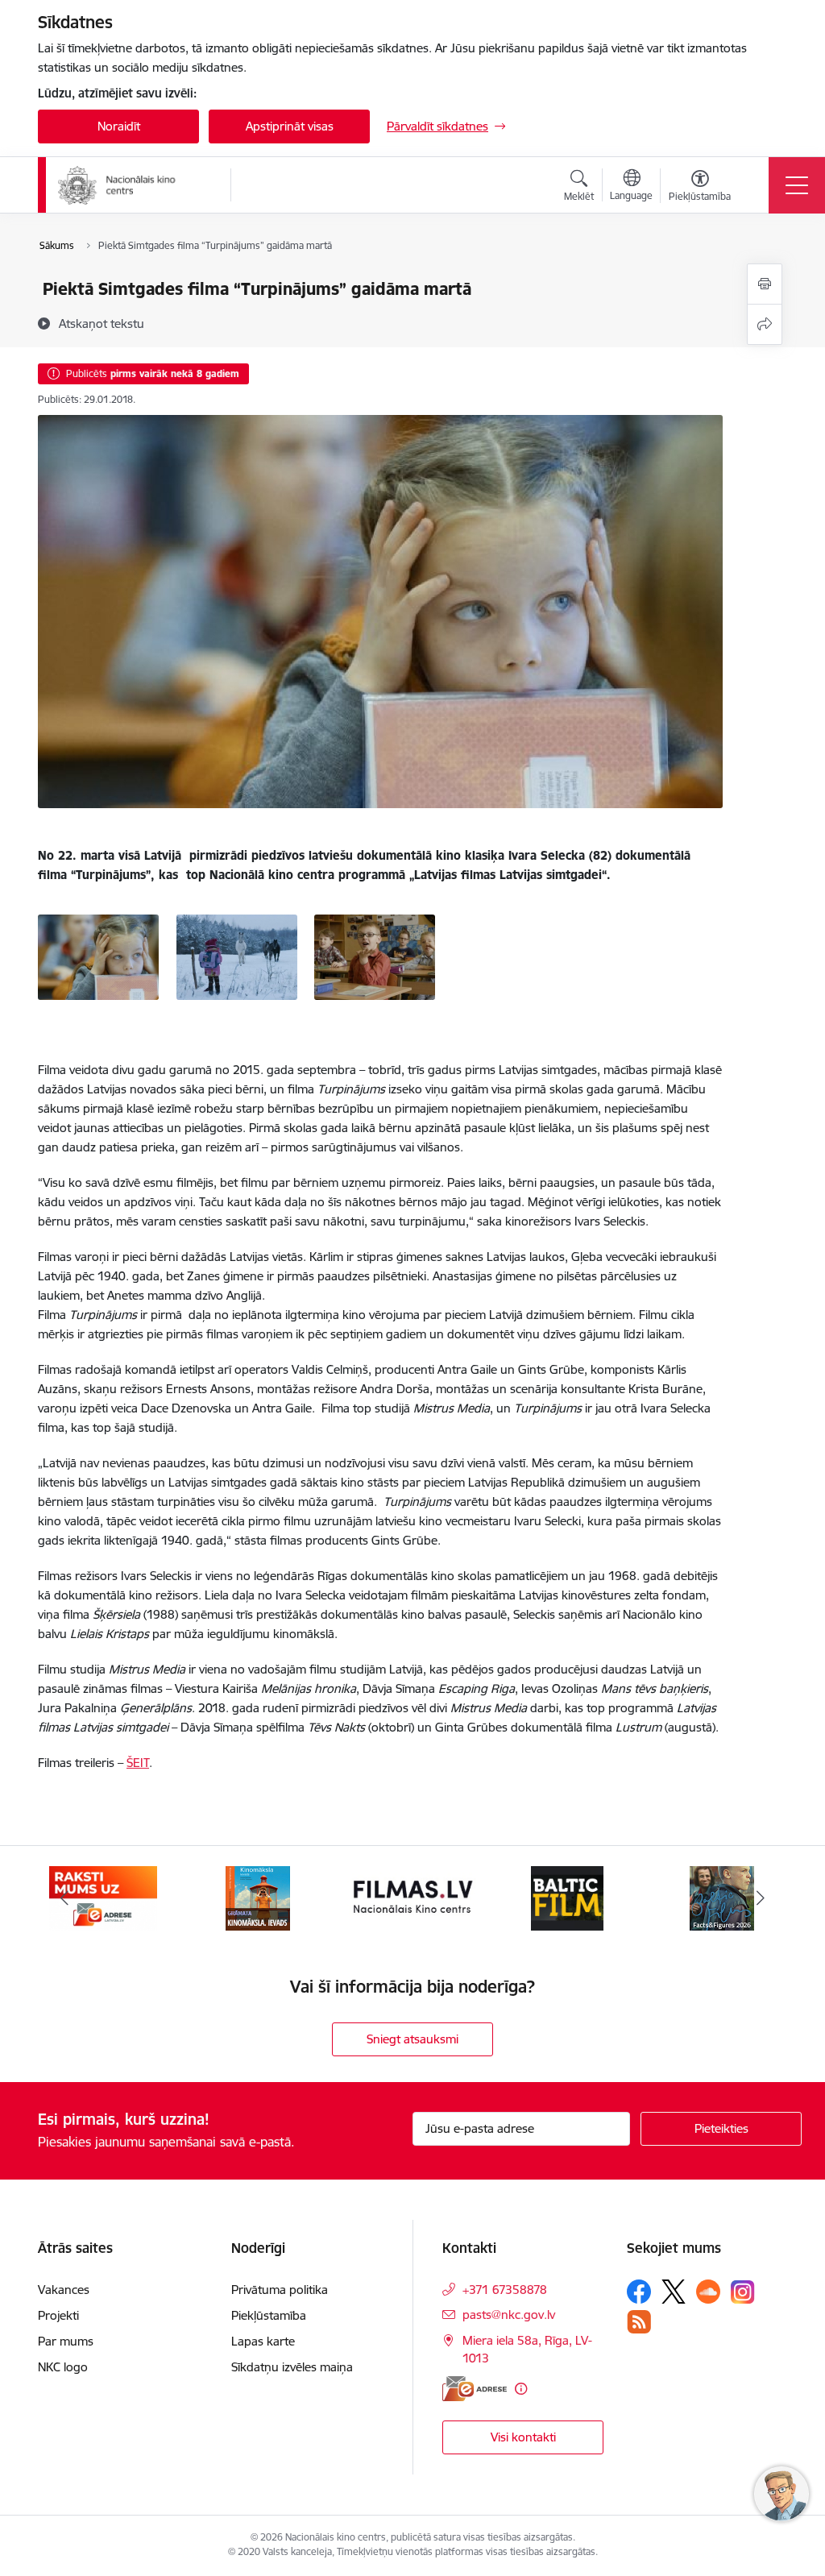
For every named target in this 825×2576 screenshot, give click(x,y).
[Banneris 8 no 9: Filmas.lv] (412, 1897)
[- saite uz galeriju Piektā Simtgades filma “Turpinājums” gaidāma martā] (98, 956)
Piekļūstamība (269, 2315)
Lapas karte (263, 2341)
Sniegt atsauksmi (412, 2039)
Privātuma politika (280, 2290)
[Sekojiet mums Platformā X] (674, 2292)
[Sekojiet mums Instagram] (743, 2292)
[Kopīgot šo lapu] (765, 324)
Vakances (64, 2290)
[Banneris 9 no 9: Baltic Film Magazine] (567, 1897)
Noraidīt (119, 126)
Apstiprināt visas (290, 126)
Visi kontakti (523, 2437)
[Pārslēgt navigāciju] (797, 185)
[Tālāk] (761, 1898)
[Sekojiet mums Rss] (639, 2322)
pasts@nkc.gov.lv (509, 2315)
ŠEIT (138, 1763)
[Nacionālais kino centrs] (133, 185)
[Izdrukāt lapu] (765, 284)
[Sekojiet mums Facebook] (639, 2292)
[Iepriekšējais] (64, 1898)
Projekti (58, 2315)
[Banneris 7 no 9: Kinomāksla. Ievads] (258, 1897)
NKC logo (63, 2367)
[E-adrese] (475, 2389)
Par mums (66, 2341)
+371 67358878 (505, 2290)
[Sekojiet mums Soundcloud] (708, 2292)
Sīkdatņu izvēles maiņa (292, 2367)
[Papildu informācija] (521, 2389)
